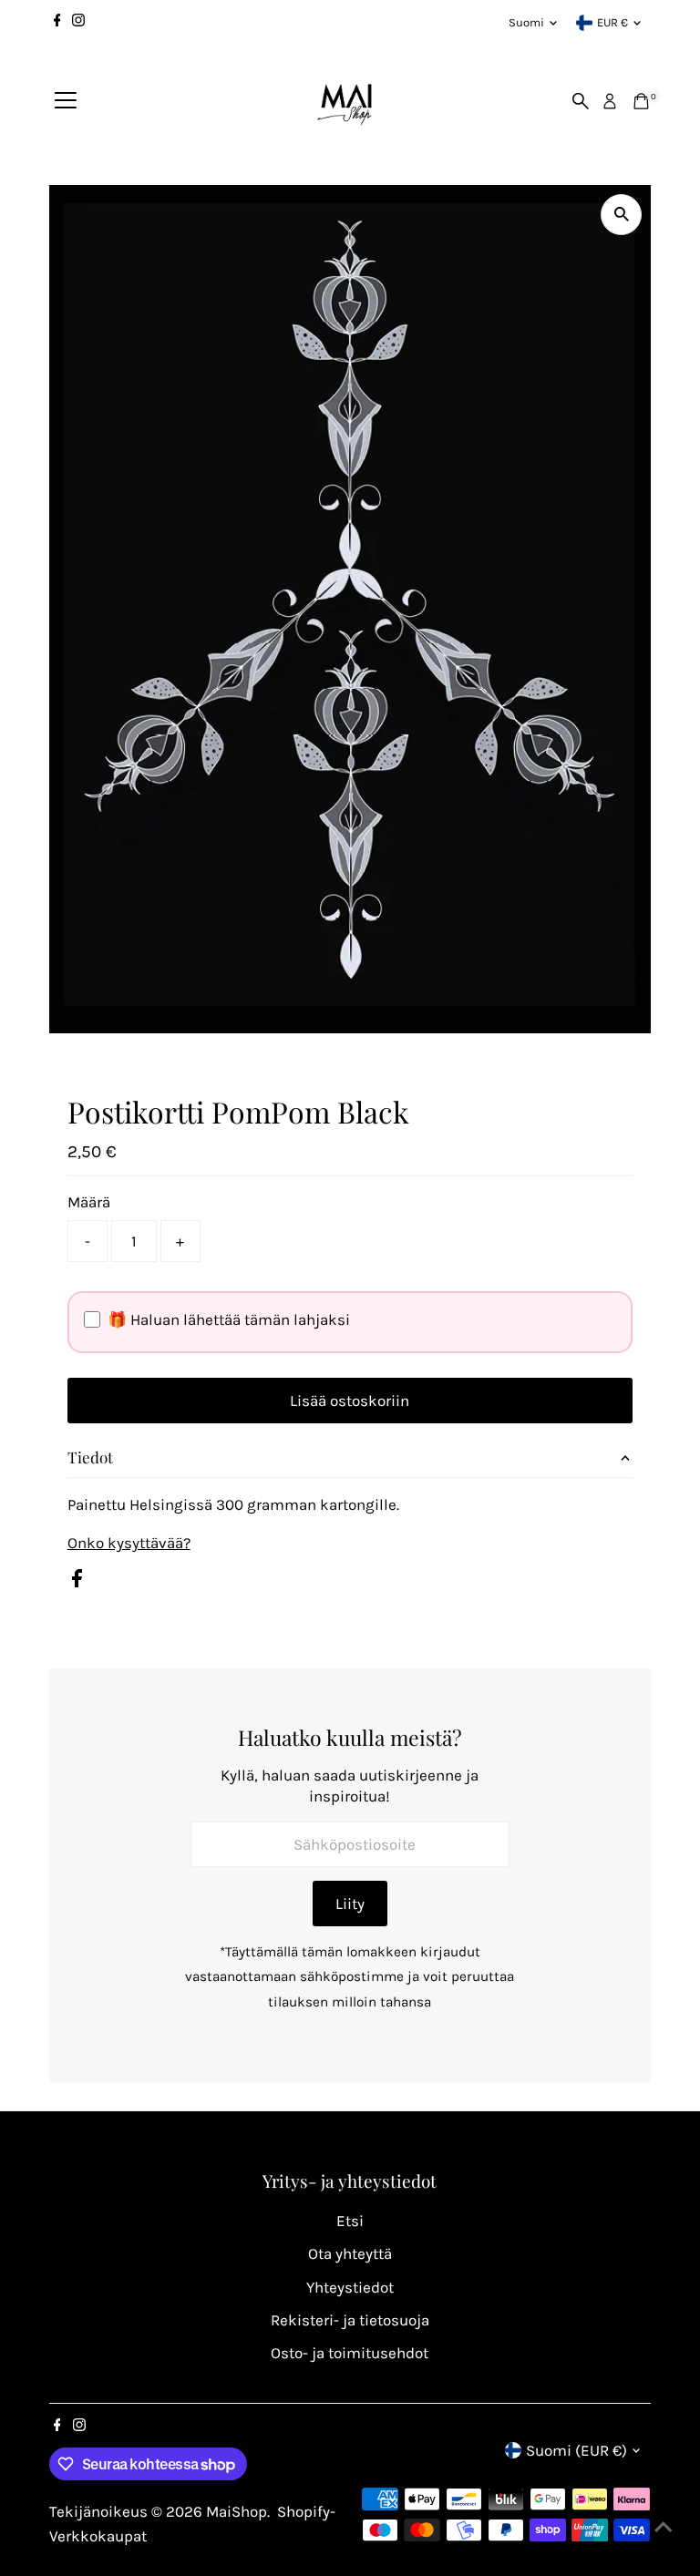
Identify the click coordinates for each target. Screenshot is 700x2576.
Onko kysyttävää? (129, 1543)
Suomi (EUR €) (576, 2450)
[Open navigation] (66, 101)
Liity (350, 1904)
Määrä (89, 1202)
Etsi (350, 2221)
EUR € (612, 22)
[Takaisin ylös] (664, 2526)
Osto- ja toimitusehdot (350, 2353)
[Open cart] (641, 101)
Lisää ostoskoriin (350, 1401)
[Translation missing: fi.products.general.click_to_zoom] (621, 215)
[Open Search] (581, 101)
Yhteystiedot (350, 2287)
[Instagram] (78, 23)
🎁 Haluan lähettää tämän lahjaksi (229, 1319)
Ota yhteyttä (350, 2253)
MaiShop (237, 2511)
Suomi (526, 22)
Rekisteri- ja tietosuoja (350, 2320)
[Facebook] (57, 23)
